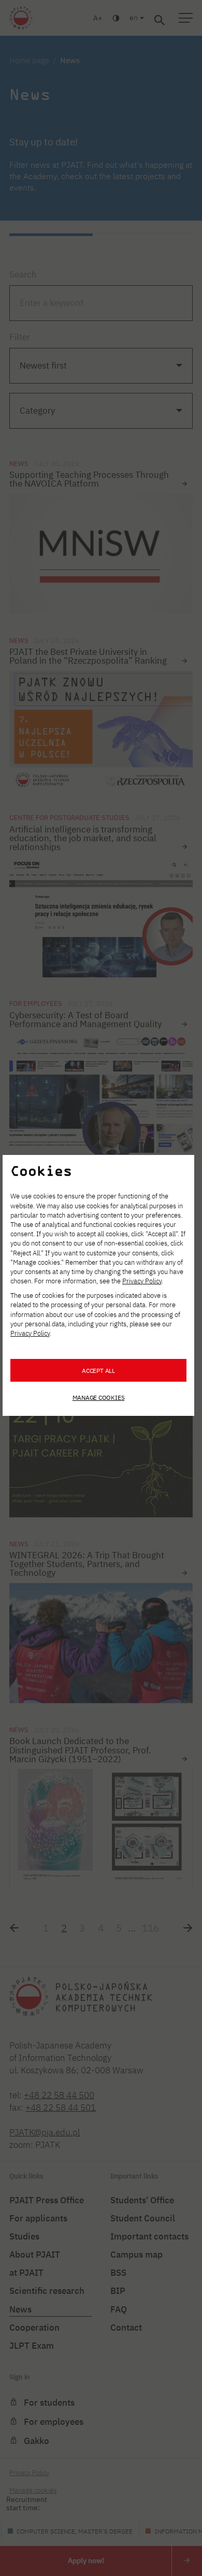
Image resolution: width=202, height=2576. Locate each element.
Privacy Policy (142, 1281)
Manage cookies (99, 1397)
